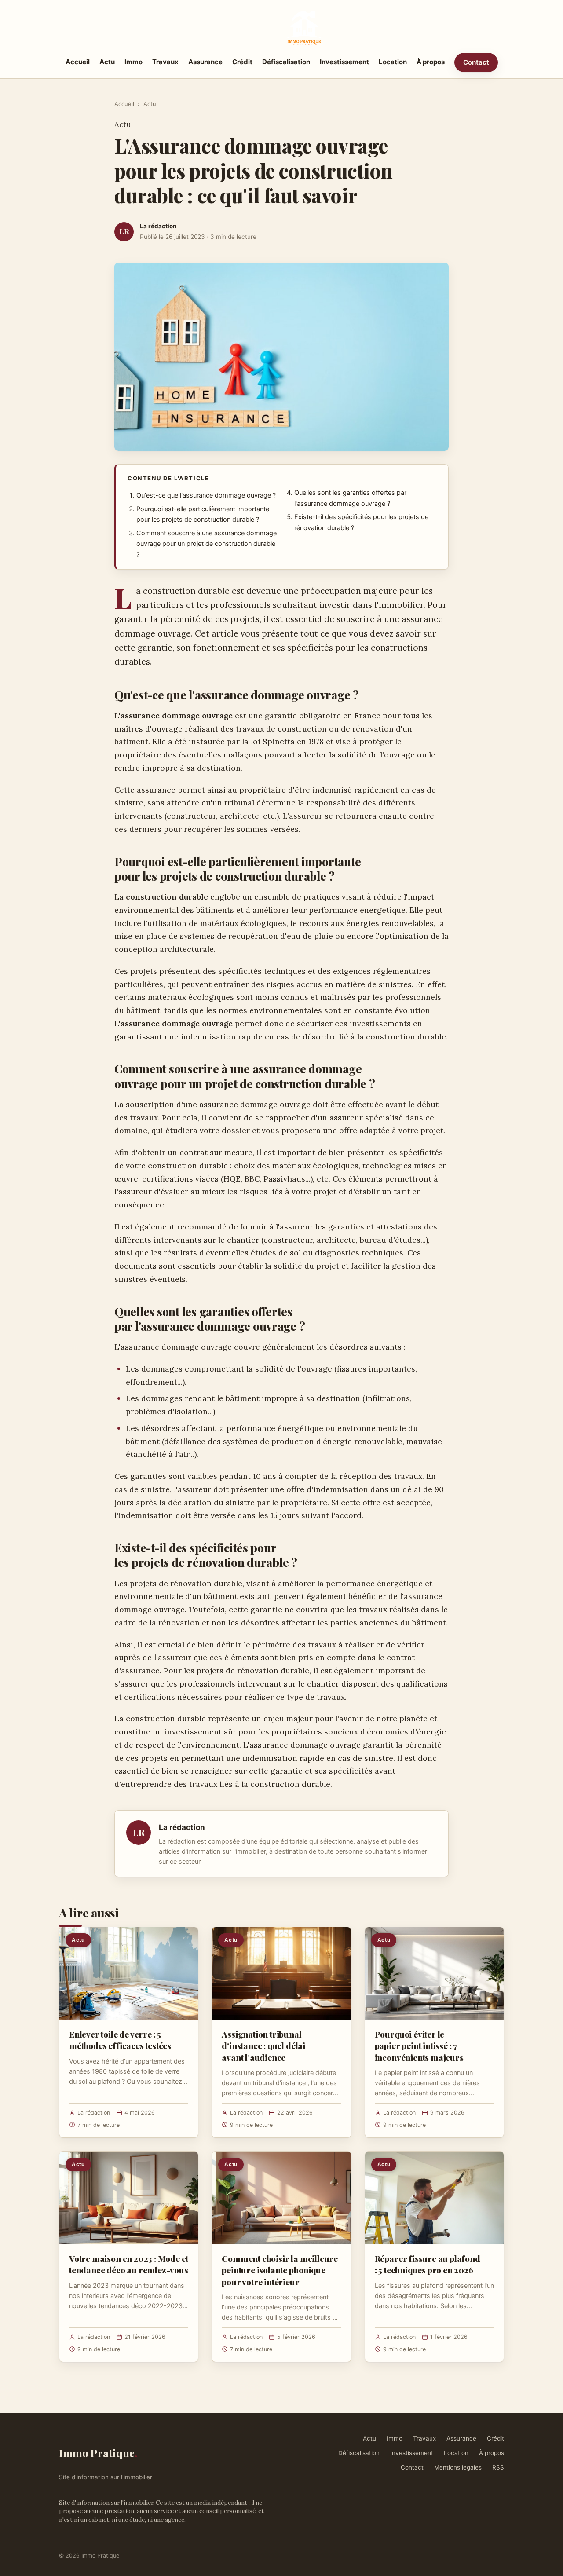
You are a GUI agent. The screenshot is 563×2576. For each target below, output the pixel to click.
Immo (133, 62)
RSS (498, 2467)
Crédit (242, 62)
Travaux (165, 62)
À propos (431, 62)
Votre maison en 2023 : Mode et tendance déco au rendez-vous (129, 2264)
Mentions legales (458, 2467)
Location (393, 62)
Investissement (344, 62)
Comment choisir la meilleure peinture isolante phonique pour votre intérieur (280, 2270)
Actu (107, 62)
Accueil (78, 62)
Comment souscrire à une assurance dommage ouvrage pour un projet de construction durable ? (207, 544)
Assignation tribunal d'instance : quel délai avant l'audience (263, 2045)
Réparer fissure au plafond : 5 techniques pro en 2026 (428, 2264)
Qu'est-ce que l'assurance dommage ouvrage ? (206, 495)
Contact (476, 62)
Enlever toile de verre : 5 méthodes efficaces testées (120, 2040)
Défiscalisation (286, 62)
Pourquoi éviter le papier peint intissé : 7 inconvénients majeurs (419, 2045)
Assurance (205, 62)
